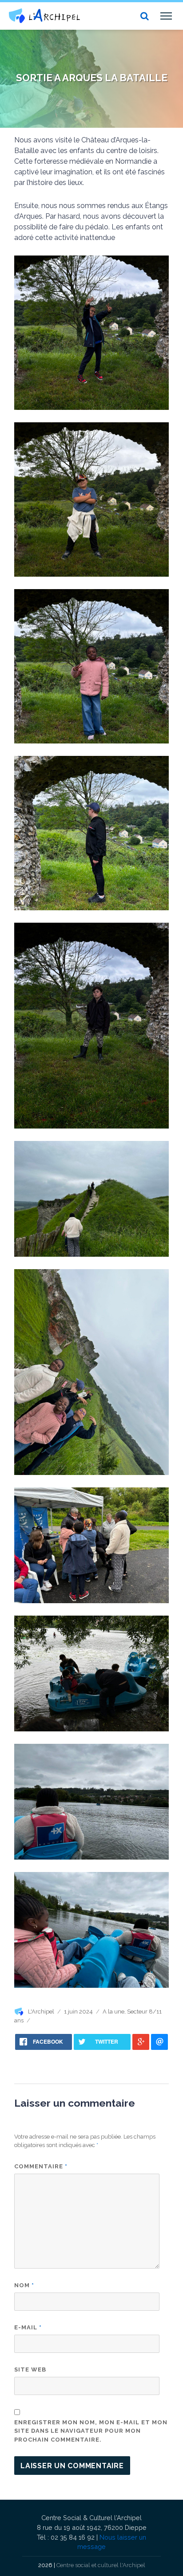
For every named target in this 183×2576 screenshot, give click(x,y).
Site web (30, 2370)
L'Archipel (41, 2012)
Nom (24, 2285)
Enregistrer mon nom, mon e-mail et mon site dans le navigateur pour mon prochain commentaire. (91, 2431)
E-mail (28, 2327)
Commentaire (41, 2166)
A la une (113, 2012)
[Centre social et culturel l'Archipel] (44, 16)
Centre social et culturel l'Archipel (101, 2565)
